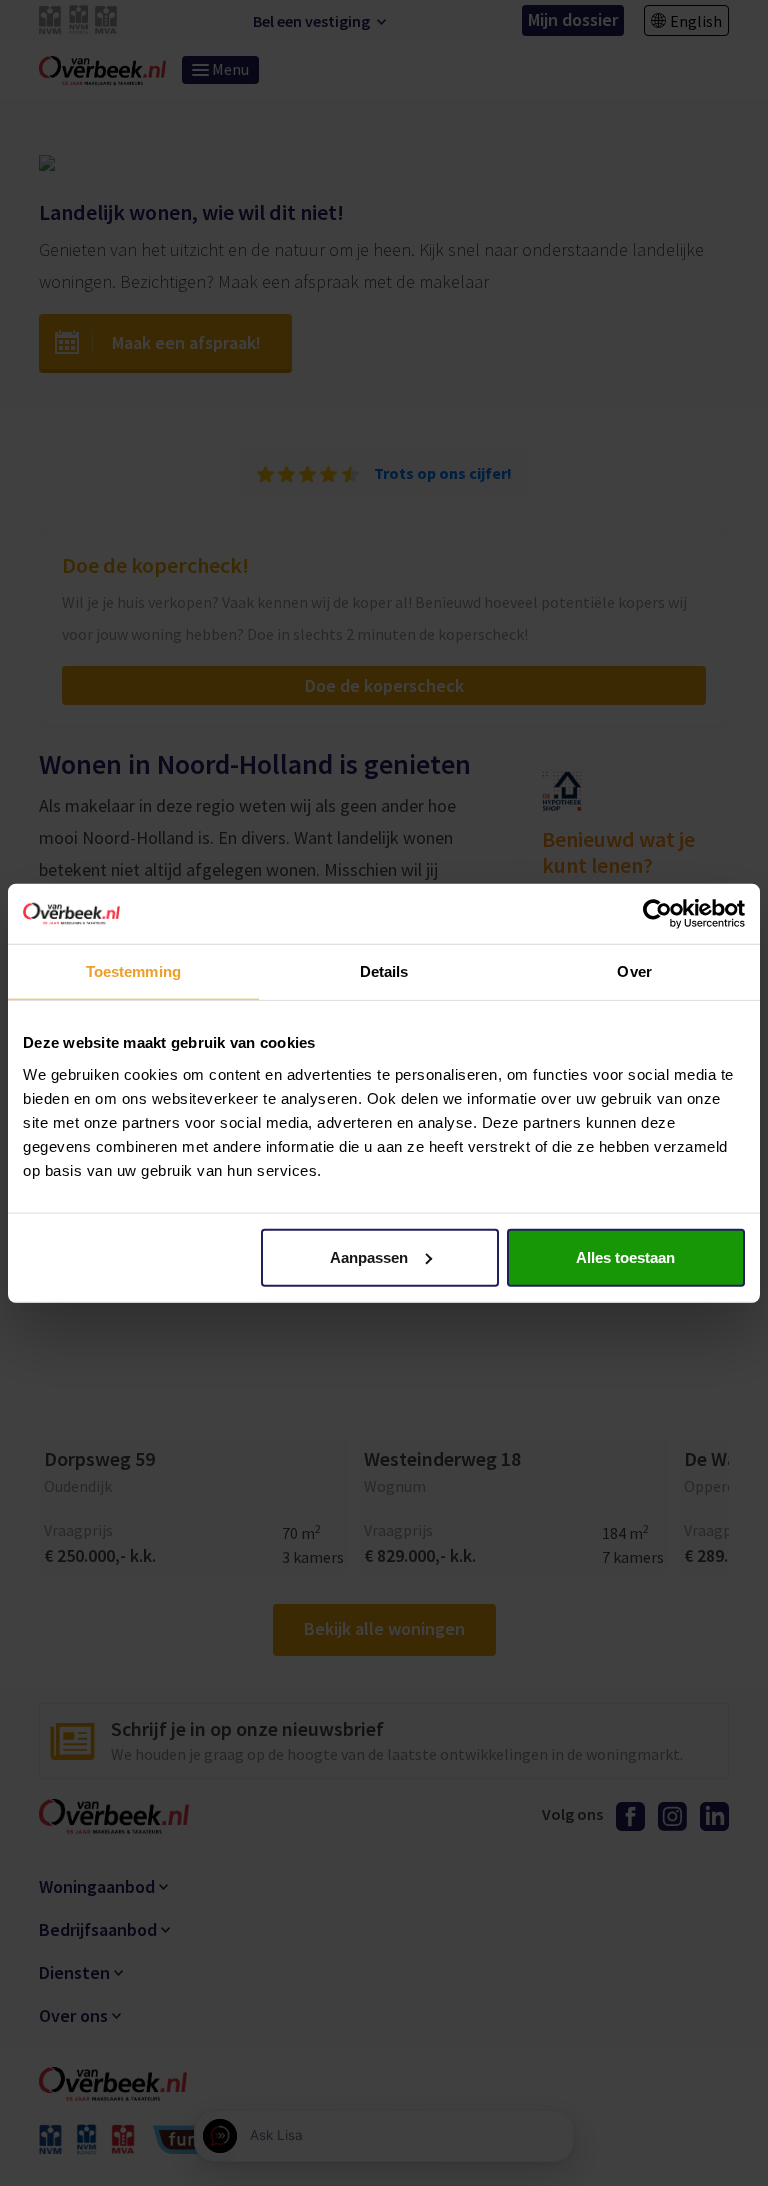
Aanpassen (369, 1256)
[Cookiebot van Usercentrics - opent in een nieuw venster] (657, 914)
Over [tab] (634, 971)
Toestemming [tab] (133, 971)
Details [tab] (384, 971)
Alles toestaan (625, 1256)
